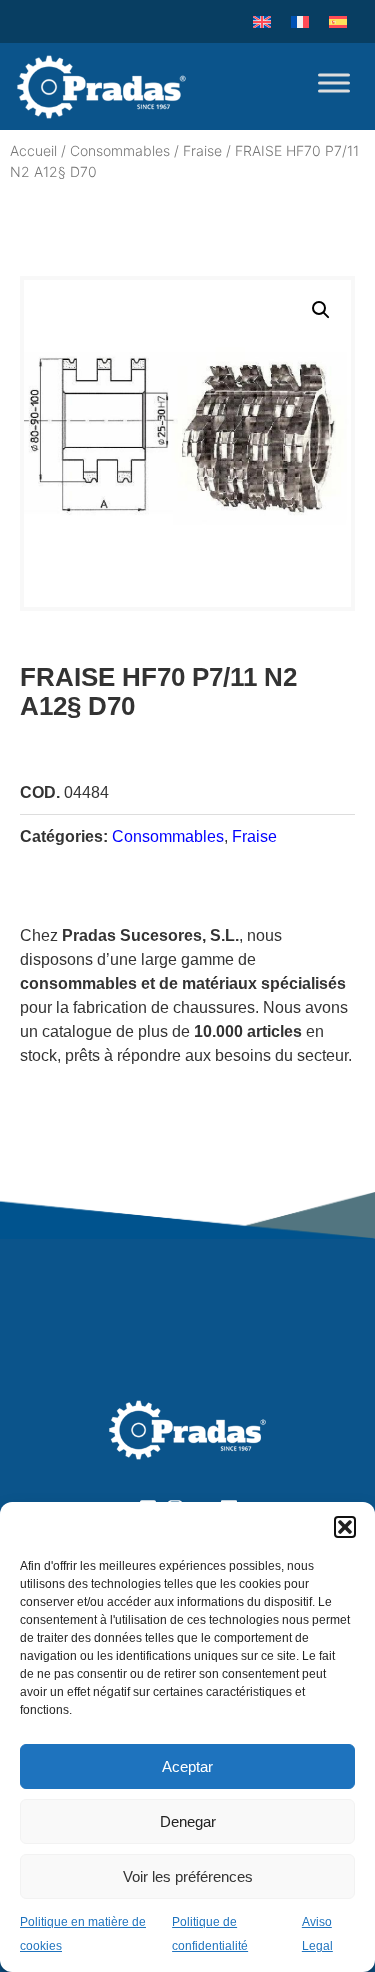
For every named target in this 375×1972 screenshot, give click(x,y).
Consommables (120, 150)
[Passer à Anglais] (262, 21)
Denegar (188, 1821)
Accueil (33, 150)
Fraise (202, 150)
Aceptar (187, 1766)
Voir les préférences (188, 1876)
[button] (345, 1527)
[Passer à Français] (300, 21)
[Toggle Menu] (334, 82)
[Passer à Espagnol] (338, 21)
